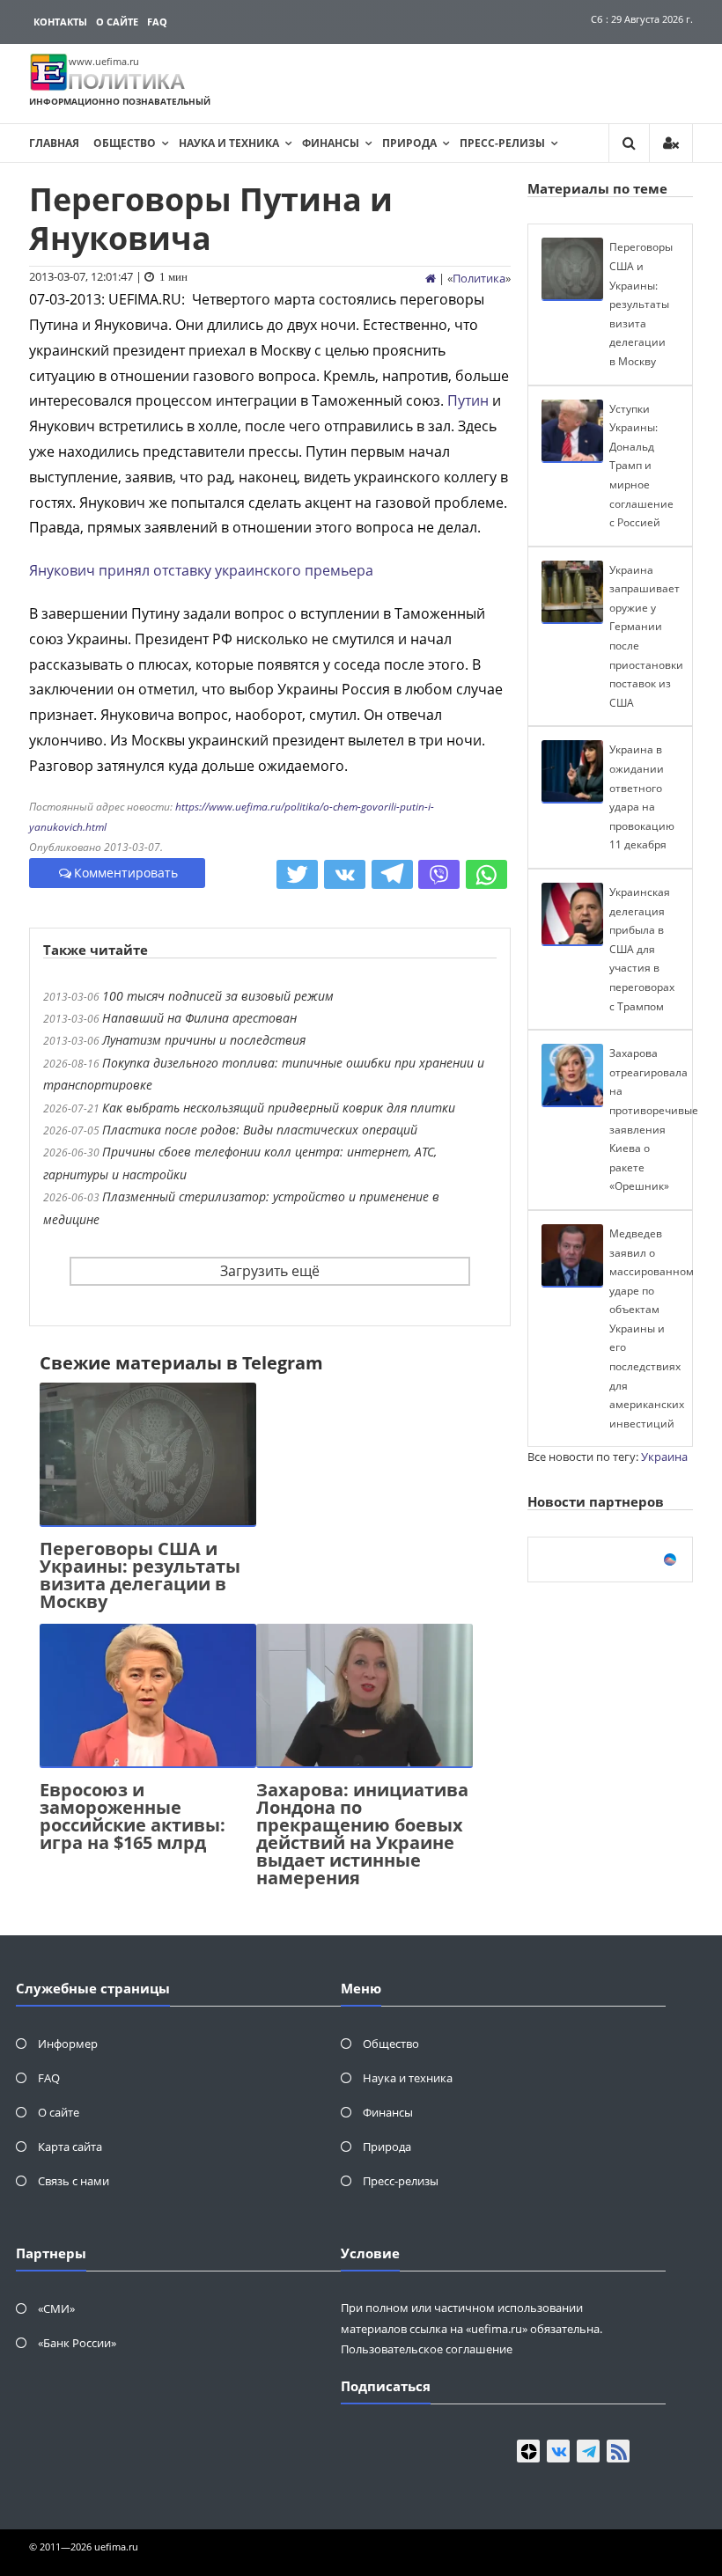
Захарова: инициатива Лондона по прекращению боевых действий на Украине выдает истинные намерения (362, 1834)
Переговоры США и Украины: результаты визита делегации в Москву (140, 1575)
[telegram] (588, 2451)
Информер (68, 2044)
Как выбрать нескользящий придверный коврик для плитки (279, 1108)
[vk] (558, 2451)
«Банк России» (77, 2343)
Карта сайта (70, 2147)
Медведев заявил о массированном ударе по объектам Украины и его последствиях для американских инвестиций (652, 1328)
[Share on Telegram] (392, 875)
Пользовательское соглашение (427, 2349)
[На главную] (431, 278)
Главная (54, 143)
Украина (664, 1457)
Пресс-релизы (502, 143)
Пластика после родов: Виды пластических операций (260, 1130)
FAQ (157, 22)
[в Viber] (439, 875)
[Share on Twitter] (297, 875)
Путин (468, 400)
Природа (409, 143)
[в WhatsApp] (486, 875)
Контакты (60, 22)
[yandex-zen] (528, 2451)
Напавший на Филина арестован (199, 1018)
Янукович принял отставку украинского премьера (201, 570)
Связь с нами (74, 2181)
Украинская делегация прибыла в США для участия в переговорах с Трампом (642, 949)
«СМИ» (56, 2308)
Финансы (331, 143)
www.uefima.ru (104, 61)
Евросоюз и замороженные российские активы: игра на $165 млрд (133, 1816)
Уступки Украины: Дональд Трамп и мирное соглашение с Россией (641, 466)
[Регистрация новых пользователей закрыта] (671, 143)
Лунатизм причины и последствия (204, 1040)
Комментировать (126, 873)
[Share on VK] (345, 875)
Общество (125, 143)
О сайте (117, 22)
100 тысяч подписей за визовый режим (218, 996)
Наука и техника (229, 143)
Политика (479, 278)
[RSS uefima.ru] (618, 2451)
